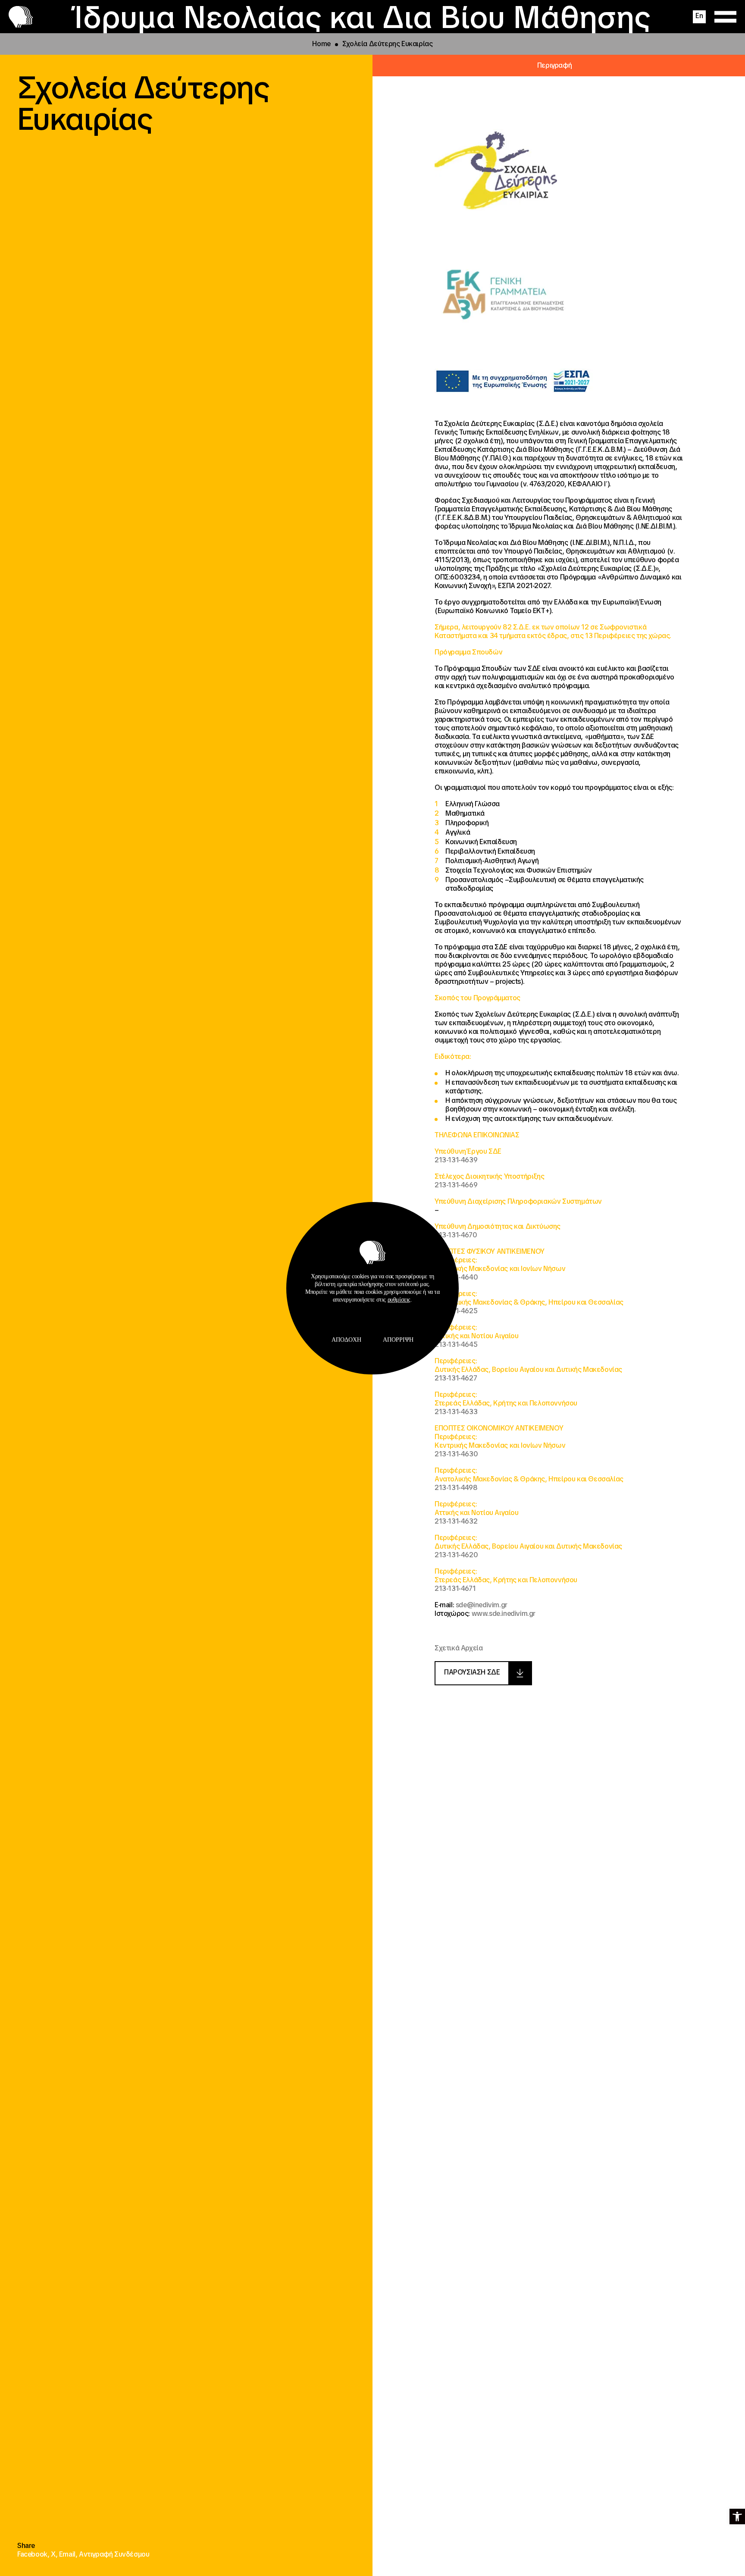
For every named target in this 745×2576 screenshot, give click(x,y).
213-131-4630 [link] (456, 1454)
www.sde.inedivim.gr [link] (504, 1614)
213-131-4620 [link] (456, 1555)
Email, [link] (69, 2554)
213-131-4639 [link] (456, 1160)
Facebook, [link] (34, 2554)
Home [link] (321, 44)
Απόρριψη (398, 1340)
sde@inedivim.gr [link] (482, 1605)
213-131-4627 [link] (456, 1378)
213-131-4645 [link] (456, 1344)
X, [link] (55, 2554)
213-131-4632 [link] (456, 1521)
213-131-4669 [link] (456, 1185)
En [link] (699, 16)
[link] (737, 2517)
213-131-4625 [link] (456, 1311)
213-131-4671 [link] (455, 1588)
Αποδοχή (346, 1340)
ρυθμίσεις (399, 1300)
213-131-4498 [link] (456, 1488)
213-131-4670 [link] (456, 1235)
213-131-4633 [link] (456, 1412)
